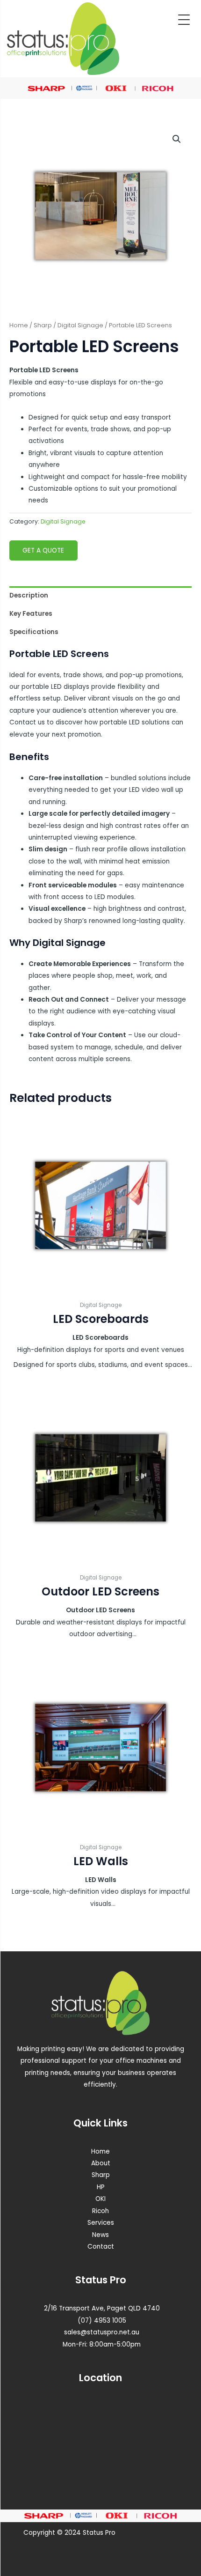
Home (19, 325)
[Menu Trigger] (184, 20)
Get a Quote (43, 550)
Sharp (43, 325)
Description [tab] (29, 595)
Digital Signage (80, 325)
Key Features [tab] (31, 614)
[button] (177, 139)
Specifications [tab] (34, 632)
